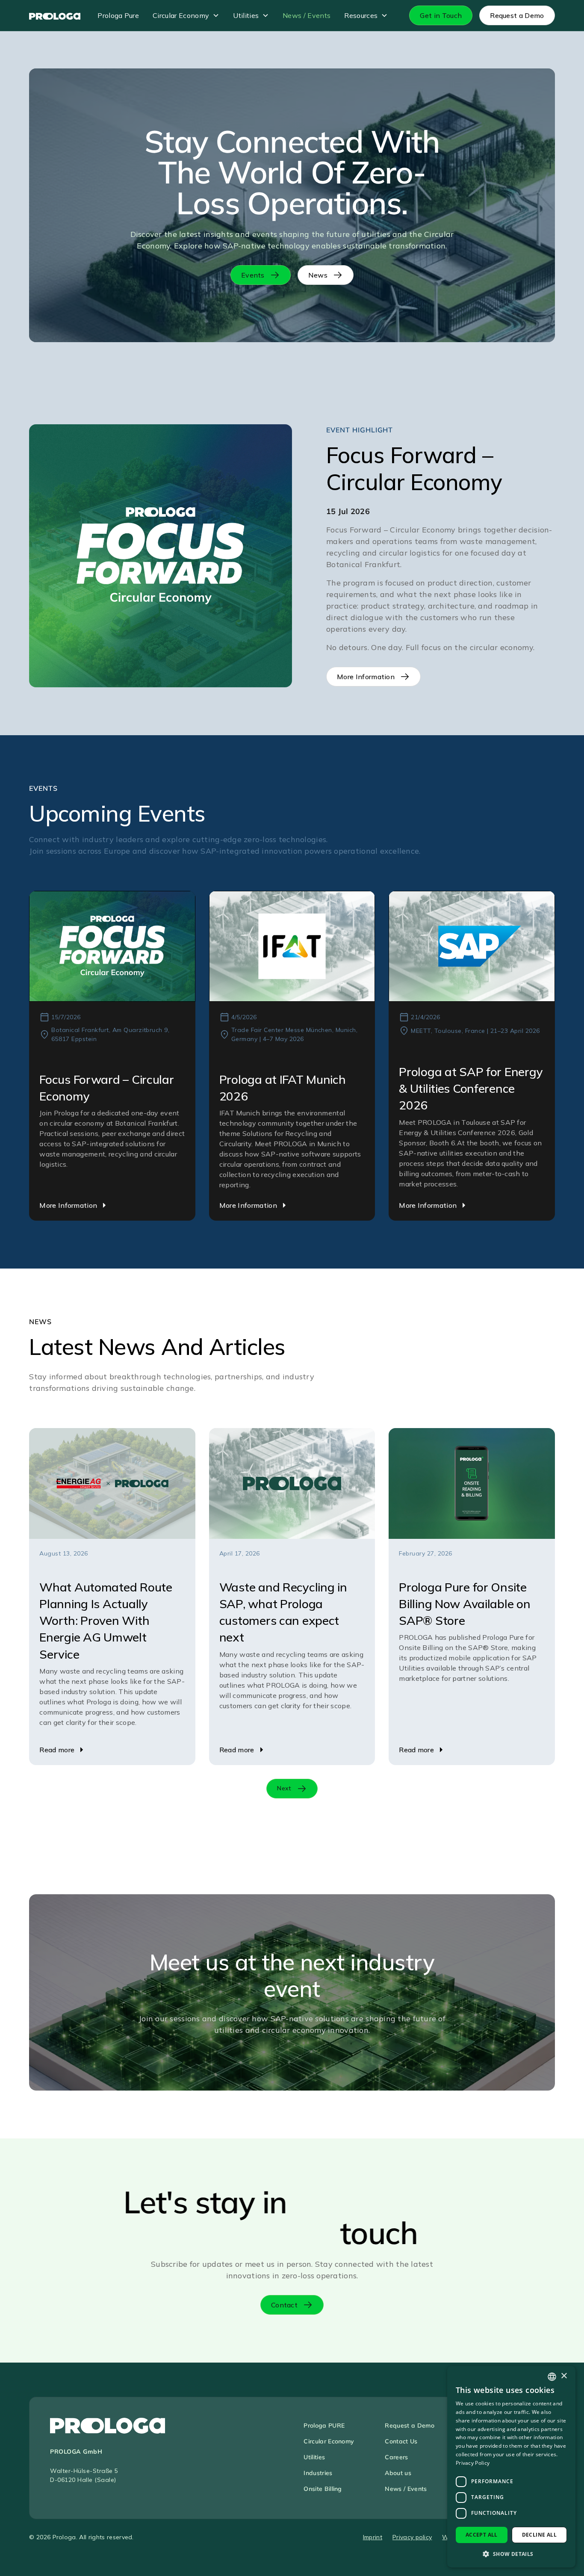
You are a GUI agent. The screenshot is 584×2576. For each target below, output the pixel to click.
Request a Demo (409, 2425)
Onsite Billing (323, 2489)
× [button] (564, 2376)
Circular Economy (181, 15)
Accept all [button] (482, 2535)
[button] (186, 15)
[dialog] (511, 2467)
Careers (396, 2457)
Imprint (373, 2537)
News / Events (307, 15)
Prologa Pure (118, 15)
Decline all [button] (539, 2535)
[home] (55, 15)
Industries (318, 2473)
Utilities (246, 15)
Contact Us (401, 2441)
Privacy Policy (473, 2463)
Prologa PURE (324, 2425)
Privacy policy (412, 2537)
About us (398, 2473)
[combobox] (552, 2377)
